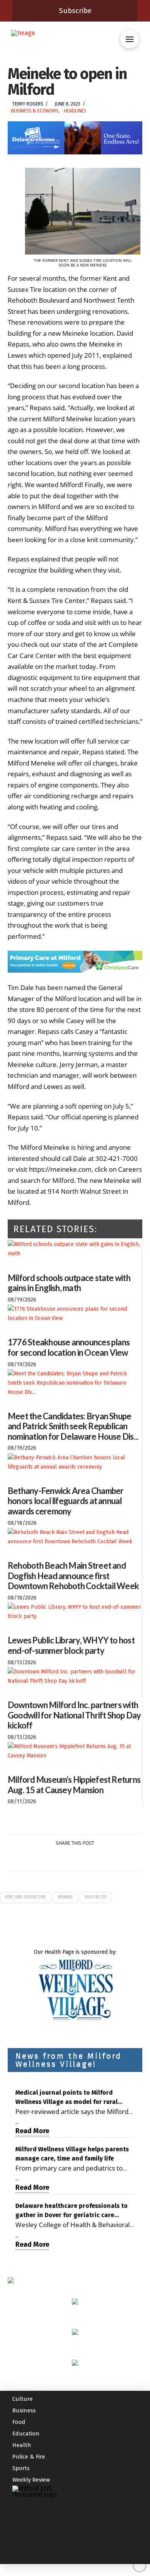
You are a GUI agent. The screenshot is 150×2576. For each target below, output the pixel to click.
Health (22, 2445)
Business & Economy (35, 111)
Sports (21, 2468)
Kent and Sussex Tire (25, 1897)
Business (24, 2410)
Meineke (65, 1897)
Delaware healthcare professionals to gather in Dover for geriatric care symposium (72, 2211)
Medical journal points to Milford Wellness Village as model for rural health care (67, 2098)
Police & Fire (29, 2457)
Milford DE (96, 1897)
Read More (32, 2131)
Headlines (75, 111)
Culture (22, 2399)
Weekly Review (31, 2480)
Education (26, 2434)
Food (19, 2422)
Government (29, 2387)
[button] (130, 39)
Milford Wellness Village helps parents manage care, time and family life (72, 2154)
